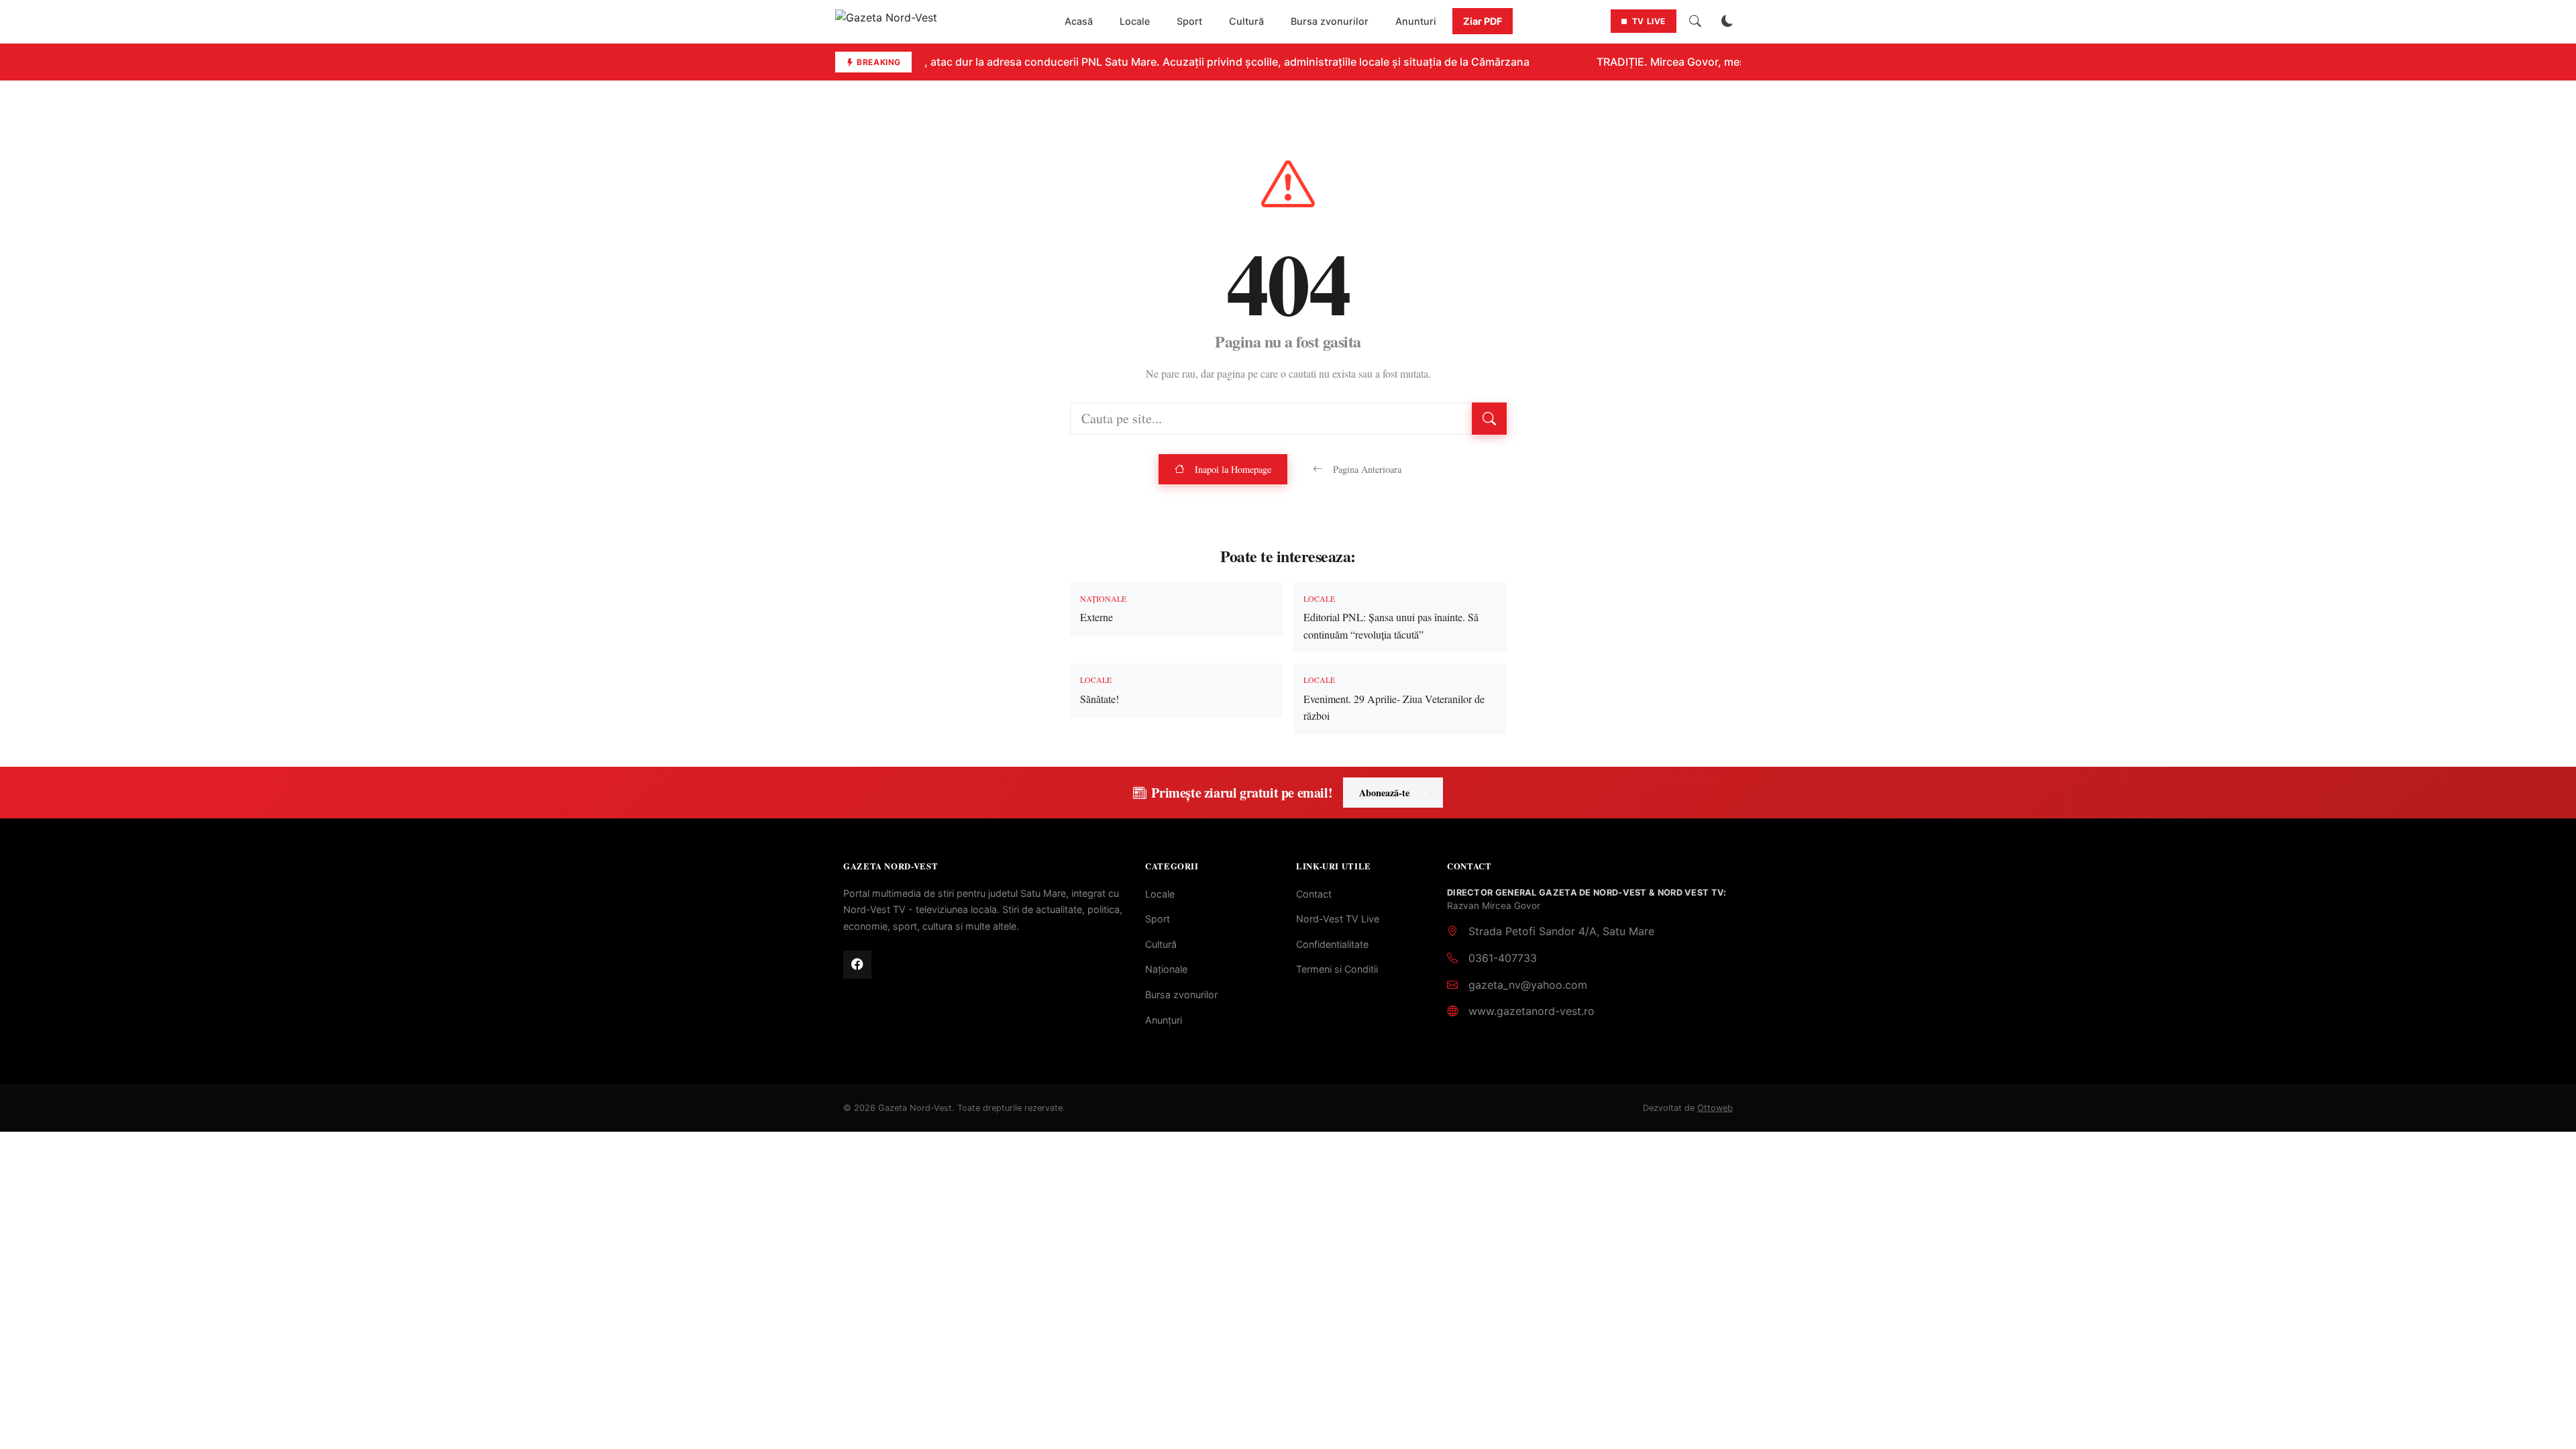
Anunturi (1416, 21)
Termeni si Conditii (1337, 969)
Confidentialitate (1332, 944)
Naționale (1166, 969)
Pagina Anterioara (1367, 469)
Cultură (1246, 21)
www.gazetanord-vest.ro (1532, 1011)
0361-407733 (1503, 958)
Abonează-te (1384, 793)
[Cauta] (1695, 21)
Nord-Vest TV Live (1338, 919)
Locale (1135, 21)
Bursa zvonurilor (1330, 21)
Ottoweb (1715, 1108)
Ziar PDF (1483, 21)
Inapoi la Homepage (1233, 469)
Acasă (1079, 21)
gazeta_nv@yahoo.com (1528, 985)
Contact (1314, 894)
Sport (1189, 21)
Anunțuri (1164, 1020)
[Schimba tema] (1727, 21)
